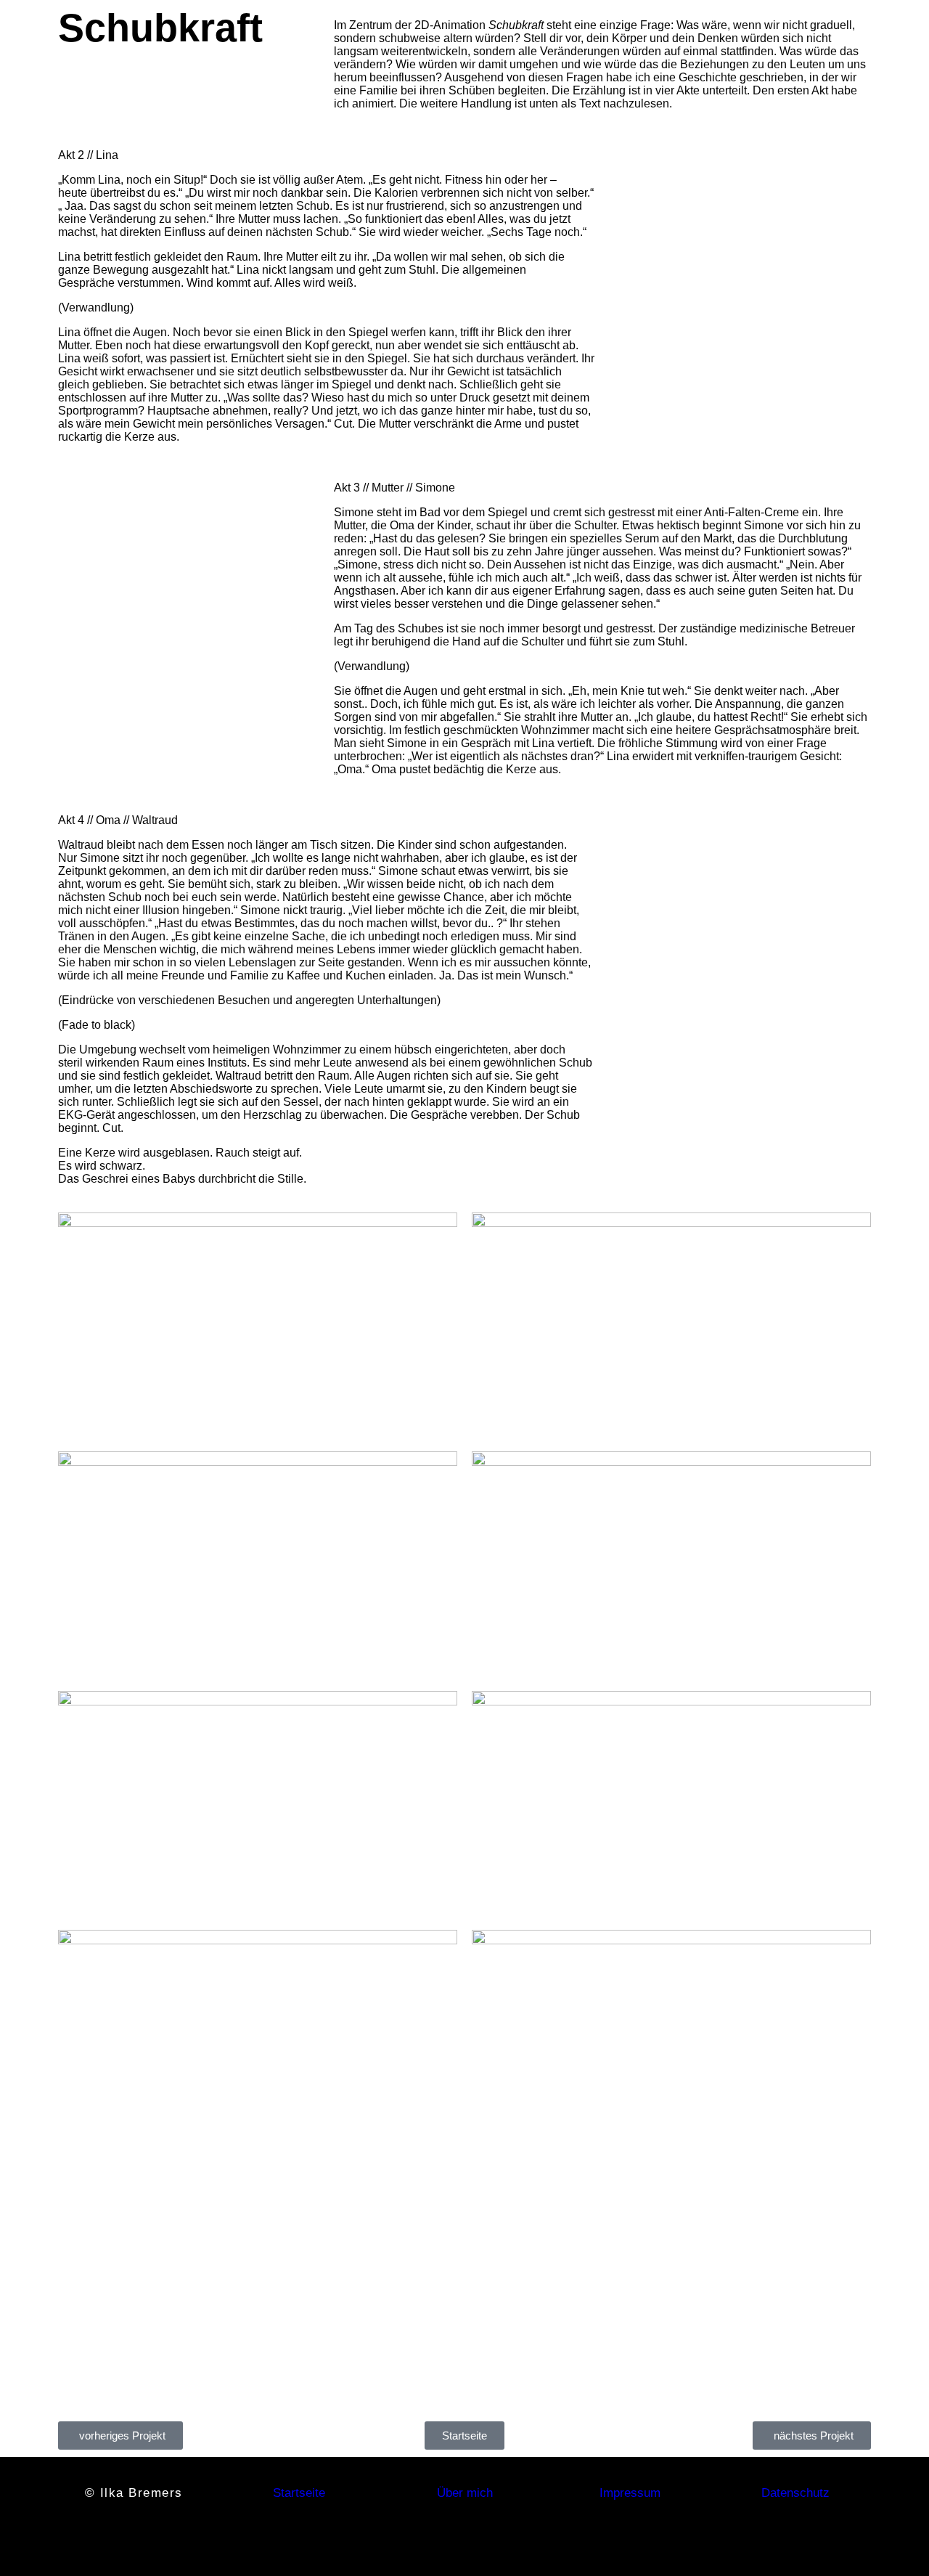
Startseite (299, 2493)
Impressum (630, 2493)
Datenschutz (795, 2493)
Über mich (465, 2493)
